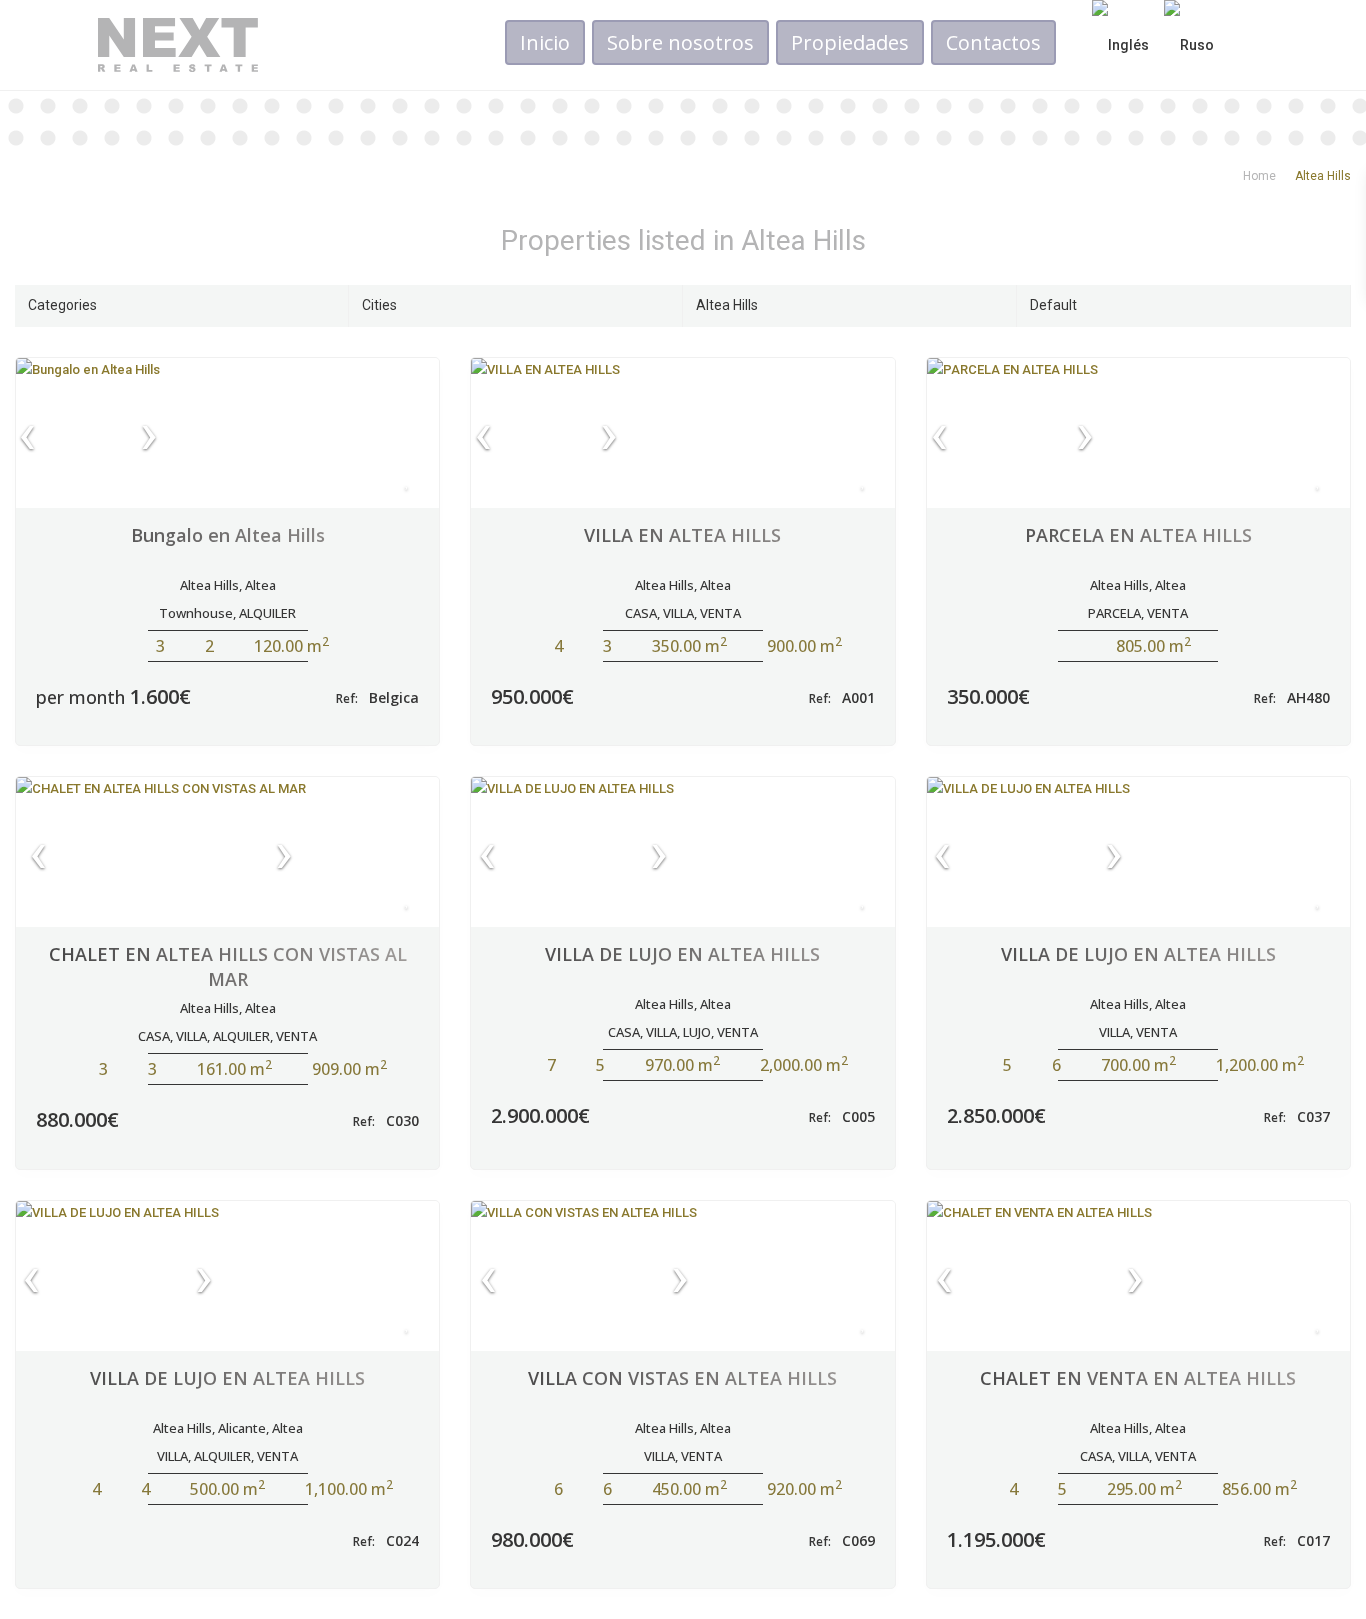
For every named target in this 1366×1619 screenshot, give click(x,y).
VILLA (678, 613)
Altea (260, 585)
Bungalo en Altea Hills (228, 535)
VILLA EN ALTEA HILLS (682, 535)
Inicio (545, 42)
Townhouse (196, 613)
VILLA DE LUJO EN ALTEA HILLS (682, 954)
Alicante (242, 1428)
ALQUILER (267, 613)
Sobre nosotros (680, 42)
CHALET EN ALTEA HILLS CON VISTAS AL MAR (228, 966)
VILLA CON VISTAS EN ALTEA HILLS (682, 1378)
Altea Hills (727, 305)
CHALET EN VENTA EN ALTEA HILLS (1138, 1378)
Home (1259, 176)
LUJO (697, 1032)
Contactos (993, 42)
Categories (62, 305)
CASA (641, 613)
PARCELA (1114, 613)
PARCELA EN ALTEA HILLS (1138, 535)
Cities (379, 305)
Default (1053, 305)
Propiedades (850, 42)
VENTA (720, 613)
